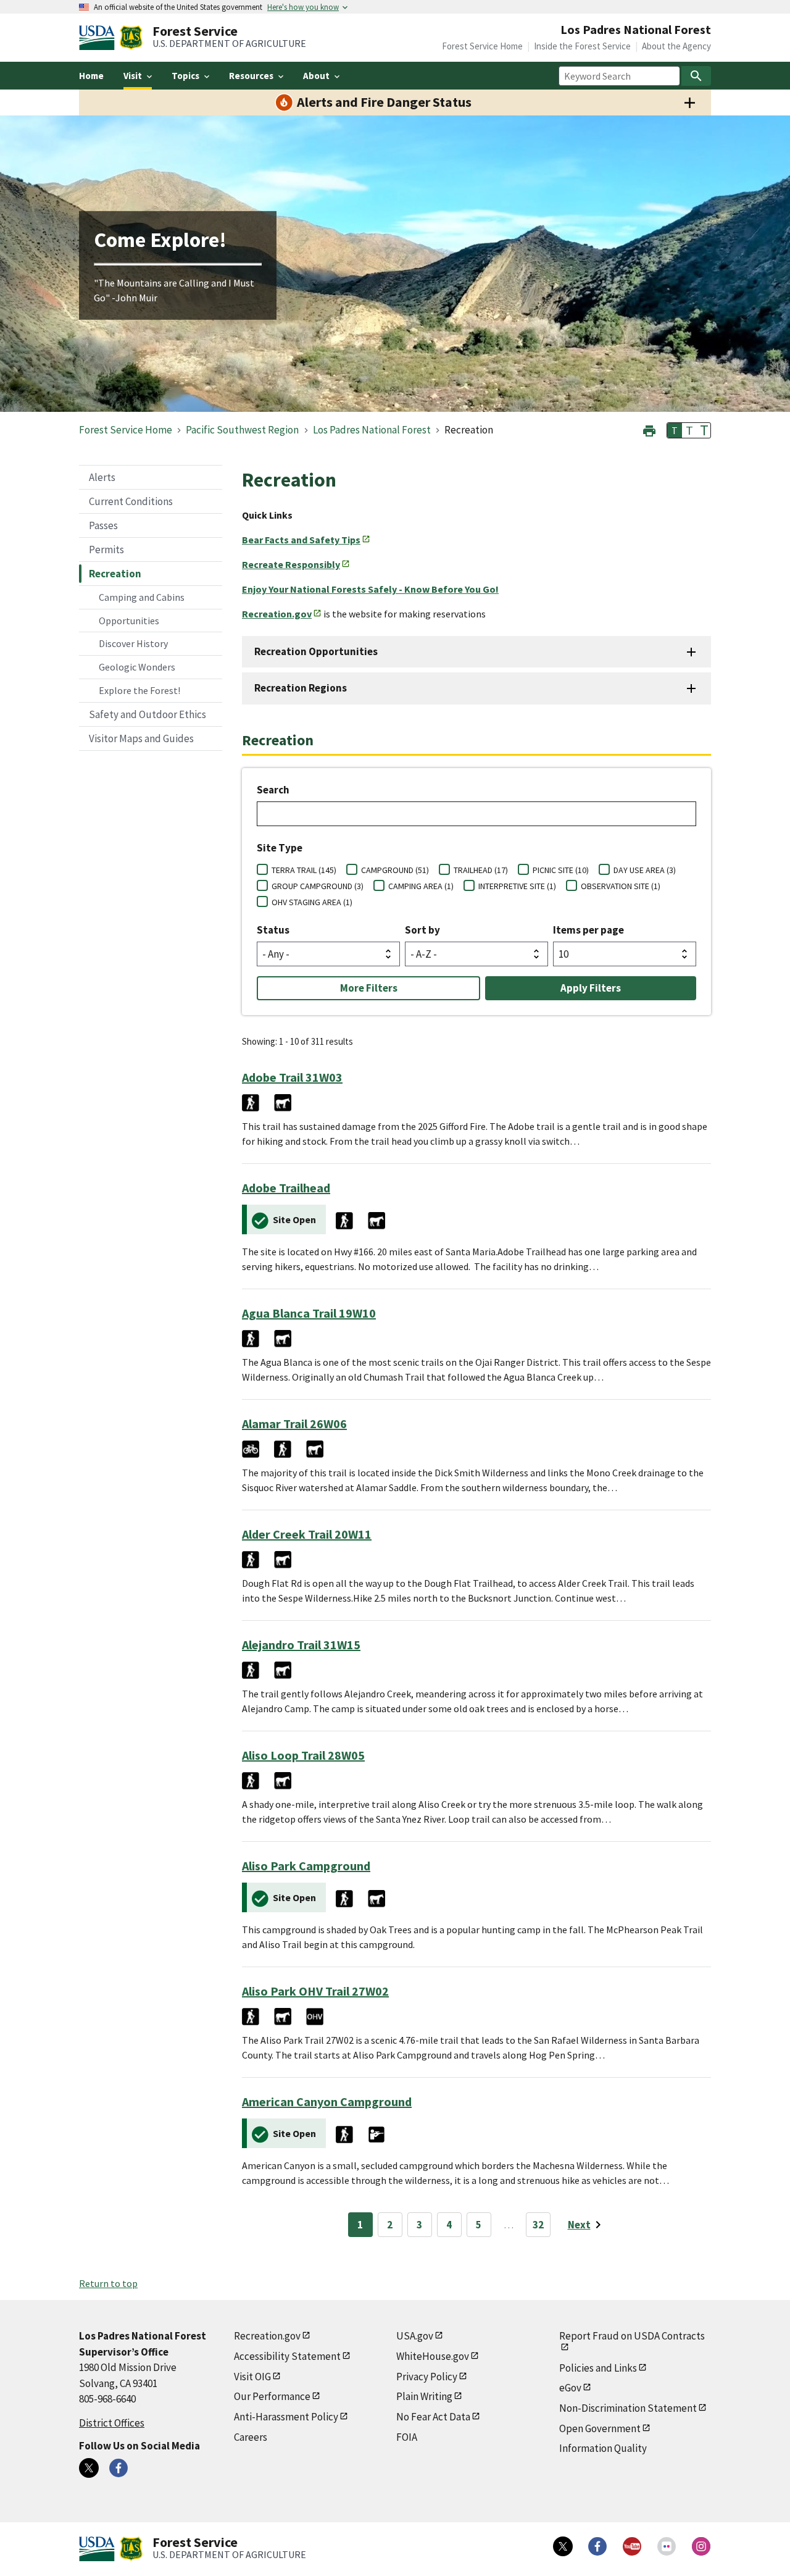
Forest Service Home (482, 46)
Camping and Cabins (142, 597)
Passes (103, 525)
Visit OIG (252, 2377)
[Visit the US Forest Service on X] (563, 2546)
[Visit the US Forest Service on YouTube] (632, 2546)
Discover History (133, 643)
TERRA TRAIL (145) (304, 870)
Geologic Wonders (137, 667)
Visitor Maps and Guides (141, 738)
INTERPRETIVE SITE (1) (517, 886)
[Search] (696, 76)
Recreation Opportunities (316, 651)
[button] (649, 429)
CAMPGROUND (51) (395, 870)
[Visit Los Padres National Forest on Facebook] (118, 2468)
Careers (251, 2437)
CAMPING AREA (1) (421, 886)
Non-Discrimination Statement (628, 2408)
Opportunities (129, 621)
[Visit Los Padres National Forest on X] (89, 2468)
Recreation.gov (267, 2336)
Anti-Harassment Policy (286, 2417)
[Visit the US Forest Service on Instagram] (701, 2546)
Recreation (115, 574)
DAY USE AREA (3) (645, 870)
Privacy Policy (427, 2377)
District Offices (112, 2423)
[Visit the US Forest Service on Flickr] (667, 2546)
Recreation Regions (301, 688)
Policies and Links (598, 2368)
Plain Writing (424, 2396)
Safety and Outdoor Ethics (148, 714)
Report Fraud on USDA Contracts (632, 2336)
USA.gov (415, 2336)
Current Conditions (131, 501)
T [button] (675, 430)
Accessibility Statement (287, 2356)
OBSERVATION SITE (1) (621, 886)
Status (273, 930)
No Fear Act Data (433, 2417)
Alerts (102, 477)
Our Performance (272, 2396)
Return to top (108, 2283)
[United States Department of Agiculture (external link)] (99, 38)
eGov (570, 2388)
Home (91, 76)
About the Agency (676, 46)
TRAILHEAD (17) (481, 870)
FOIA (407, 2437)
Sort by (422, 930)
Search (273, 790)
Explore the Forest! (139, 690)
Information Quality (603, 2448)
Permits (106, 550)
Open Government (600, 2428)
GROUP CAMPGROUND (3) (318, 886)
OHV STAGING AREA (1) (312, 902)
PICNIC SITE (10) (561, 870)
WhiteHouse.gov (433, 2356)
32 (538, 2225)
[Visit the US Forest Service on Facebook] (597, 2546)
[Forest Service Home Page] (131, 38)
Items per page (588, 930)
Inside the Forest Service (582, 46)
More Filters (369, 988)
